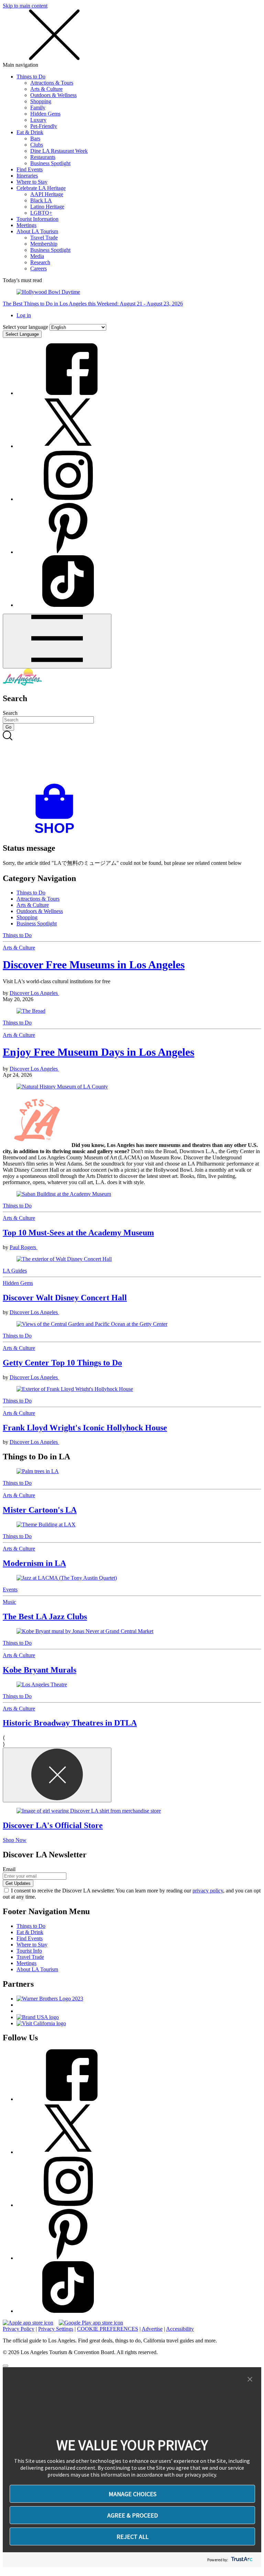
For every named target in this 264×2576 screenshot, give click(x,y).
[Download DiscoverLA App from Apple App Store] (28, 2323)
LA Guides (15, 1271)
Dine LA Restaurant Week (59, 151)
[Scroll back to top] (5, 2366)
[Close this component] (57, 1775)
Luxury (38, 120)
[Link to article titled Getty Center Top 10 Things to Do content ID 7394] (132, 1324)
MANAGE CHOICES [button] (133, 2494)
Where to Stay (32, 182)
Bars (35, 138)
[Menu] (57, 641)
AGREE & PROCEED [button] (133, 2515)
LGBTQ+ (41, 213)
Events (10, 1590)
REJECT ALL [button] (133, 2537)
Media (37, 256)
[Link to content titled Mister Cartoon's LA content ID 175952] (132, 1471)
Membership (44, 244)
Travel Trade (44, 238)
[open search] (132, 757)
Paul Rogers (24, 1247)
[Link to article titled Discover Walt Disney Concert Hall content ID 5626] (132, 1259)
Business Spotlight (50, 163)
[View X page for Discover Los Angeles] (68, 446)
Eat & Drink (30, 132)
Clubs (37, 145)
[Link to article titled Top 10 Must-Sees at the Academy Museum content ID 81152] (132, 1194)
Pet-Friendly (44, 126)
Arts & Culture (46, 89)
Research (40, 262)
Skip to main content (25, 6)
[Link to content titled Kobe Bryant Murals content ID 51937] (132, 1631)
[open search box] (132, 757)
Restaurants (43, 157)
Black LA (41, 200)
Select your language (25, 327)
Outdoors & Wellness (53, 95)
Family (38, 108)
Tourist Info (29, 1951)
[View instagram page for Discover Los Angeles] (68, 499)
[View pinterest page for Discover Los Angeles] (68, 552)
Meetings (26, 225)
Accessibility (180, 2329)
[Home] (22, 684)
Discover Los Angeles (34, 993)
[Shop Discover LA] (57, 833)
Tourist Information (37, 219)
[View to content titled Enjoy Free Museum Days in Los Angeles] (132, 1087)
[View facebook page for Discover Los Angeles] (68, 393)
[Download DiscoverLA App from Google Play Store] (91, 2323)
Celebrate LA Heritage (41, 188)
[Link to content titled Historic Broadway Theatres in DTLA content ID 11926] (132, 1685)
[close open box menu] (54, 59)
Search (10, 713)
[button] (250, 2380)
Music (9, 1602)
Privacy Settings (56, 2329)
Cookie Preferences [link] (108, 2329)
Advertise (152, 2329)
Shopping (41, 101)
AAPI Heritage (47, 194)
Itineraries (27, 176)
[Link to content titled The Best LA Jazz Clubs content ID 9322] (132, 1578)
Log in (24, 315)
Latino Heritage (47, 207)
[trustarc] (241, 2560)
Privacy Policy (19, 2329)
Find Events (30, 169)
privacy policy (208, 1891)
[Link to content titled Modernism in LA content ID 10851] (132, 1525)
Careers (38, 269)
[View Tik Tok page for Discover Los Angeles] (68, 605)
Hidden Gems (45, 114)
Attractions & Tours (52, 83)
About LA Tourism (37, 231)
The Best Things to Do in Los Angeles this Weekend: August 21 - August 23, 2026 (93, 304)
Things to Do (31, 77)
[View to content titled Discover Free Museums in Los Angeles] (132, 1011)
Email (9, 1869)
